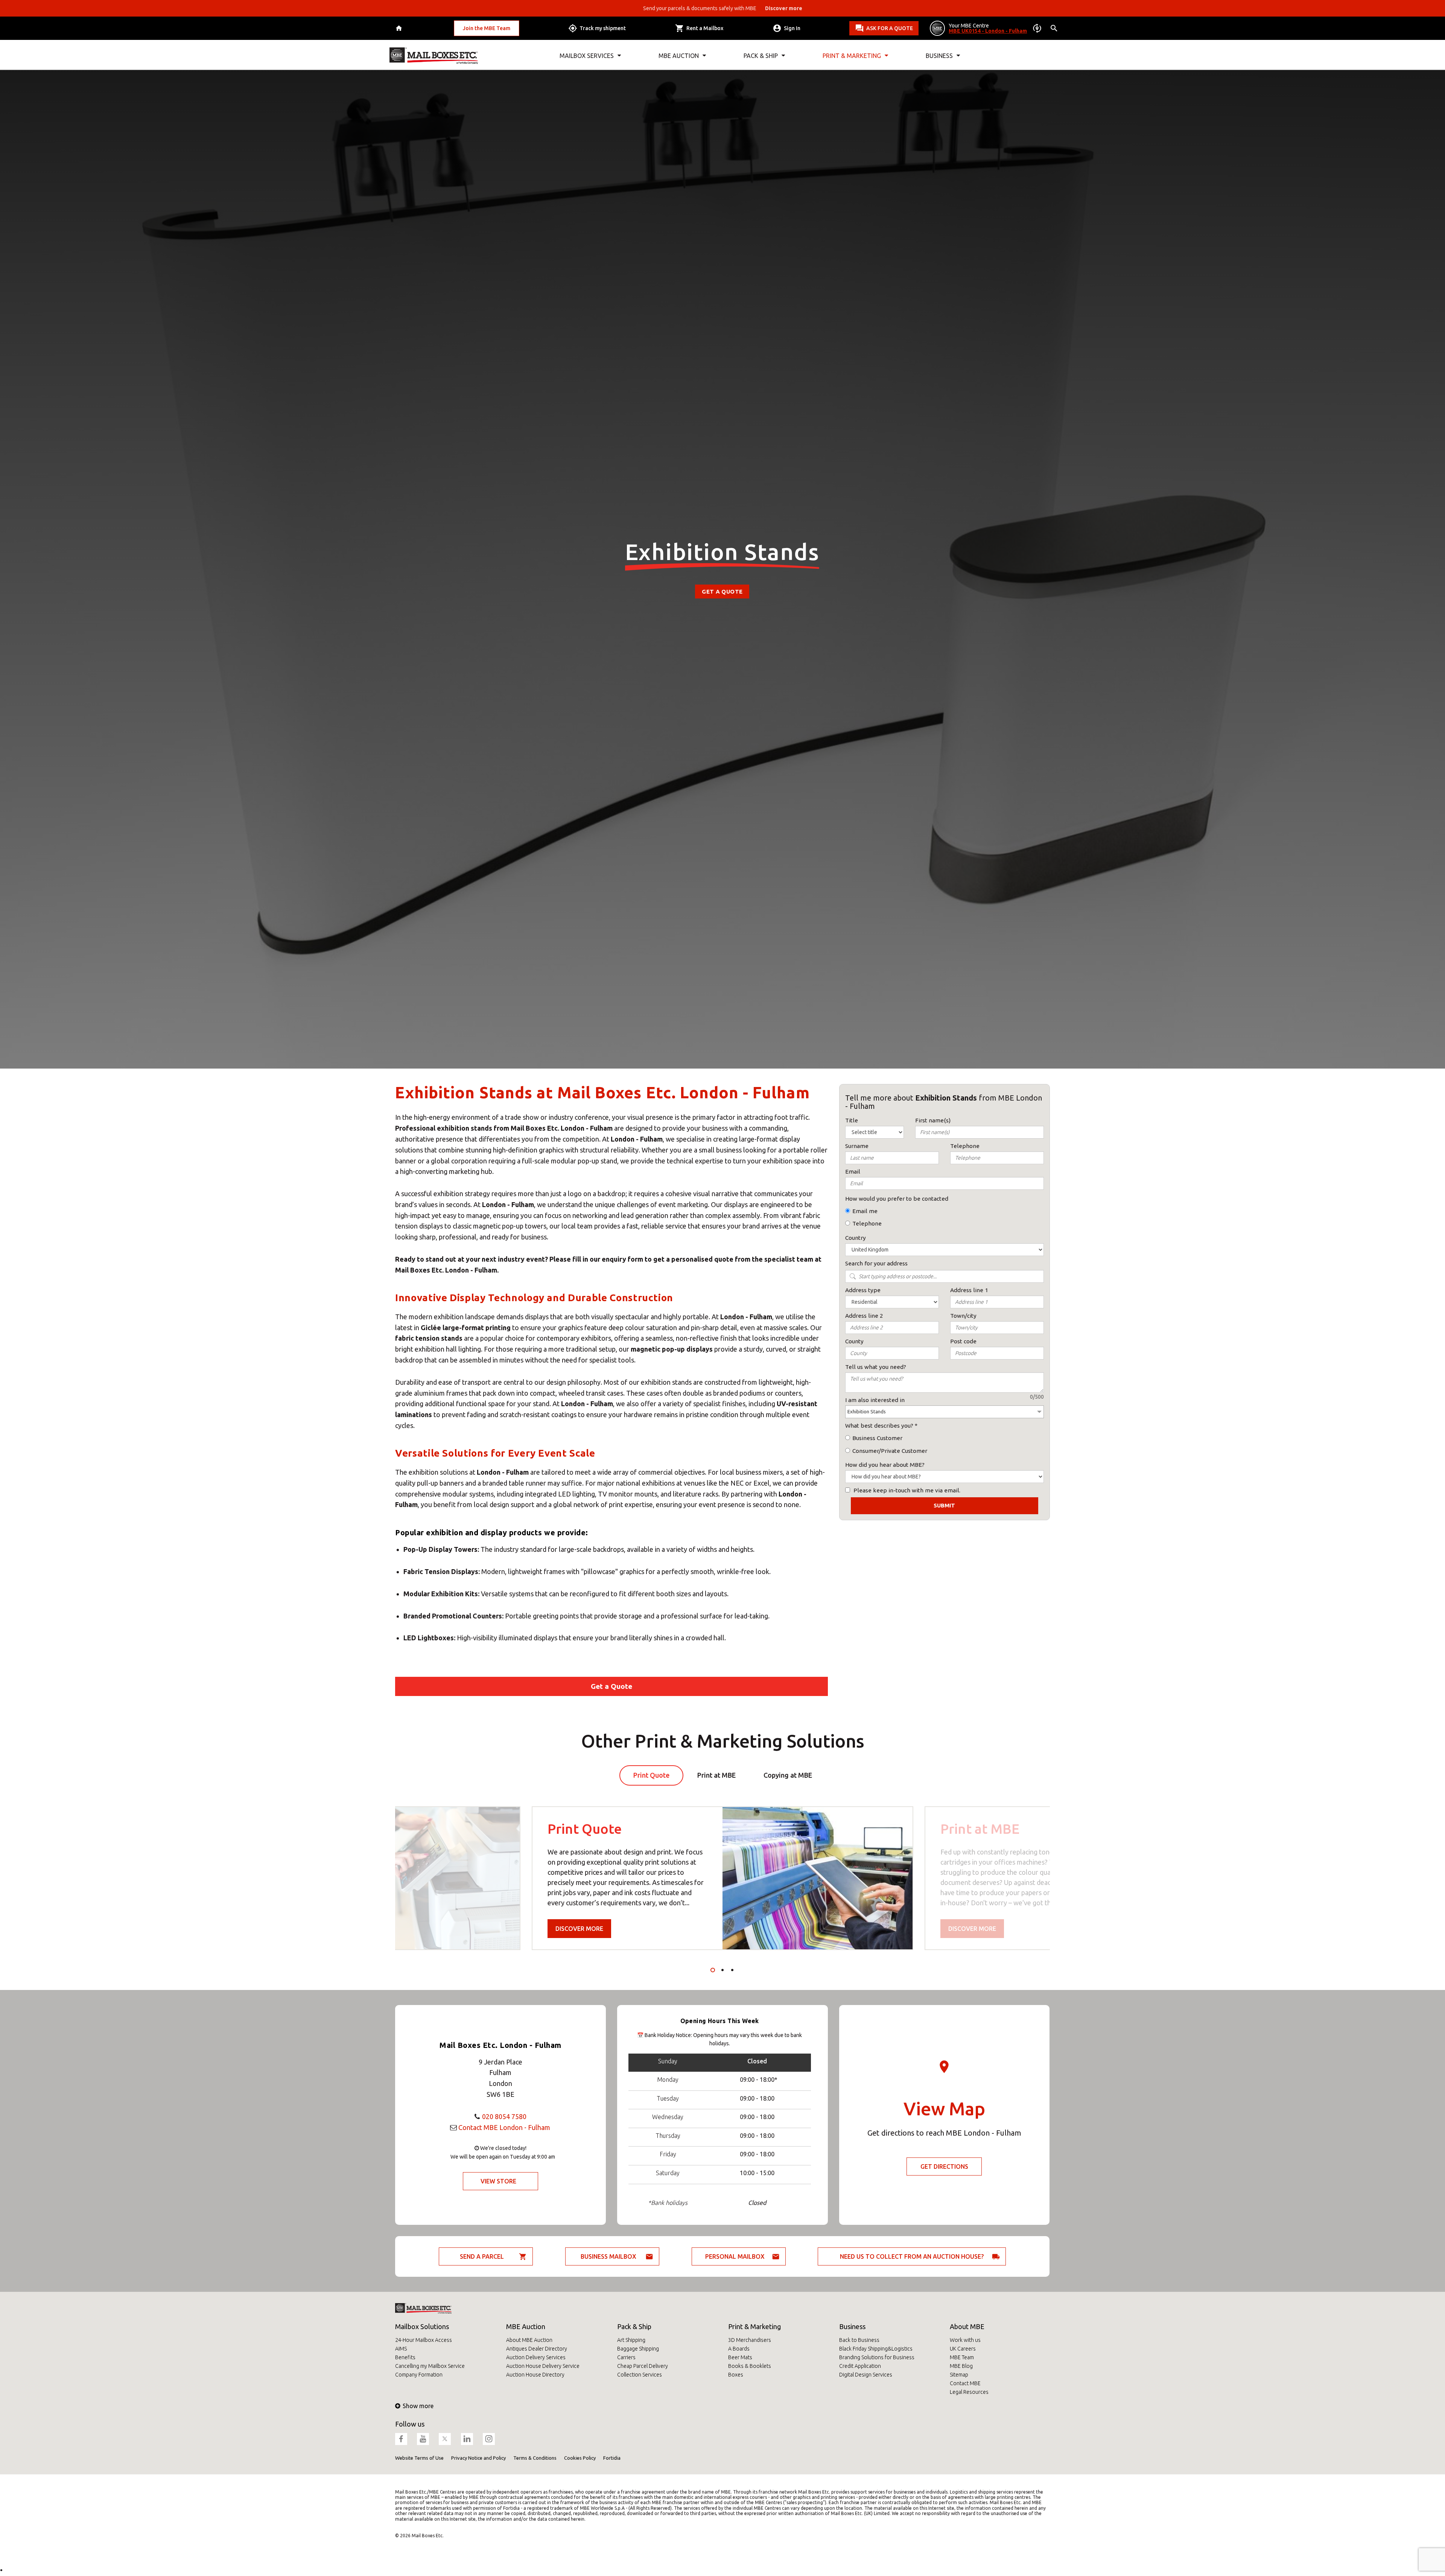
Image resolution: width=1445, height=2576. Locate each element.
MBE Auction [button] (679, 56)
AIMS (401, 2349)
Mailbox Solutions (422, 2326)
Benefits (405, 2357)
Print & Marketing (754, 2326)
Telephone (867, 1223)
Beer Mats (740, 2357)
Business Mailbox (608, 2256)
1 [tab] (713, 1970)
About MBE (967, 2326)
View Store (498, 2181)
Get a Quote (722, 591)
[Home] (400, 28)
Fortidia (612, 2458)
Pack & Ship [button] (761, 56)
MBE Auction (526, 2326)
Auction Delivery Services (536, 2357)
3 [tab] (732, 1970)
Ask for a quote (890, 28)
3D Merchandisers (750, 2340)
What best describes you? (879, 1426)
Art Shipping (631, 2340)
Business (852, 2326)
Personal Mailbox (735, 2256)
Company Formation (419, 2375)
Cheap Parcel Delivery (643, 2366)
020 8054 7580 (504, 2116)
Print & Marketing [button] (852, 56)
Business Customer (877, 1438)
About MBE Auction (529, 2340)
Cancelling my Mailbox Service (430, 2366)
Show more (418, 2406)
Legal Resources (969, 2392)
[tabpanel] (722, 1878)
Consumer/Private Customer (890, 1451)
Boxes (736, 2375)
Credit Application (860, 2366)
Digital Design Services (866, 2375)
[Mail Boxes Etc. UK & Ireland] (434, 56)
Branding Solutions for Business (877, 2357)
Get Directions (944, 2166)
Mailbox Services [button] (587, 56)
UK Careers (963, 2349)
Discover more (579, 1929)
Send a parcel (482, 2256)
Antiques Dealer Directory (537, 2349)
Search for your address (876, 1263)
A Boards (739, 2349)
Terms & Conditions (535, 2458)
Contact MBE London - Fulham (504, 2127)
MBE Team (962, 2357)
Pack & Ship (634, 2326)
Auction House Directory (535, 2375)
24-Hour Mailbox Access (424, 2340)
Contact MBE (965, 2383)
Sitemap (959, 2375)
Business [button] (939, 56)
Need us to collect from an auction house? (912, 2256)
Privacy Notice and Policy (478, 2458)
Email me (865, 1211)
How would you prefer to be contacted (897, 1199)
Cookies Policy (580, 2458)
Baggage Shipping (638, 2349)
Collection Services (640, 2375)
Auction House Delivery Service (543, 2366)
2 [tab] (722, 1970)
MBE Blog (961, 2366)
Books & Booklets (750, 2366)
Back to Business (859, 2340)
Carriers (626, 2357)
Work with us (965, 2340)
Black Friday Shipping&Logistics (876, 2349)
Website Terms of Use (419, 2458)
